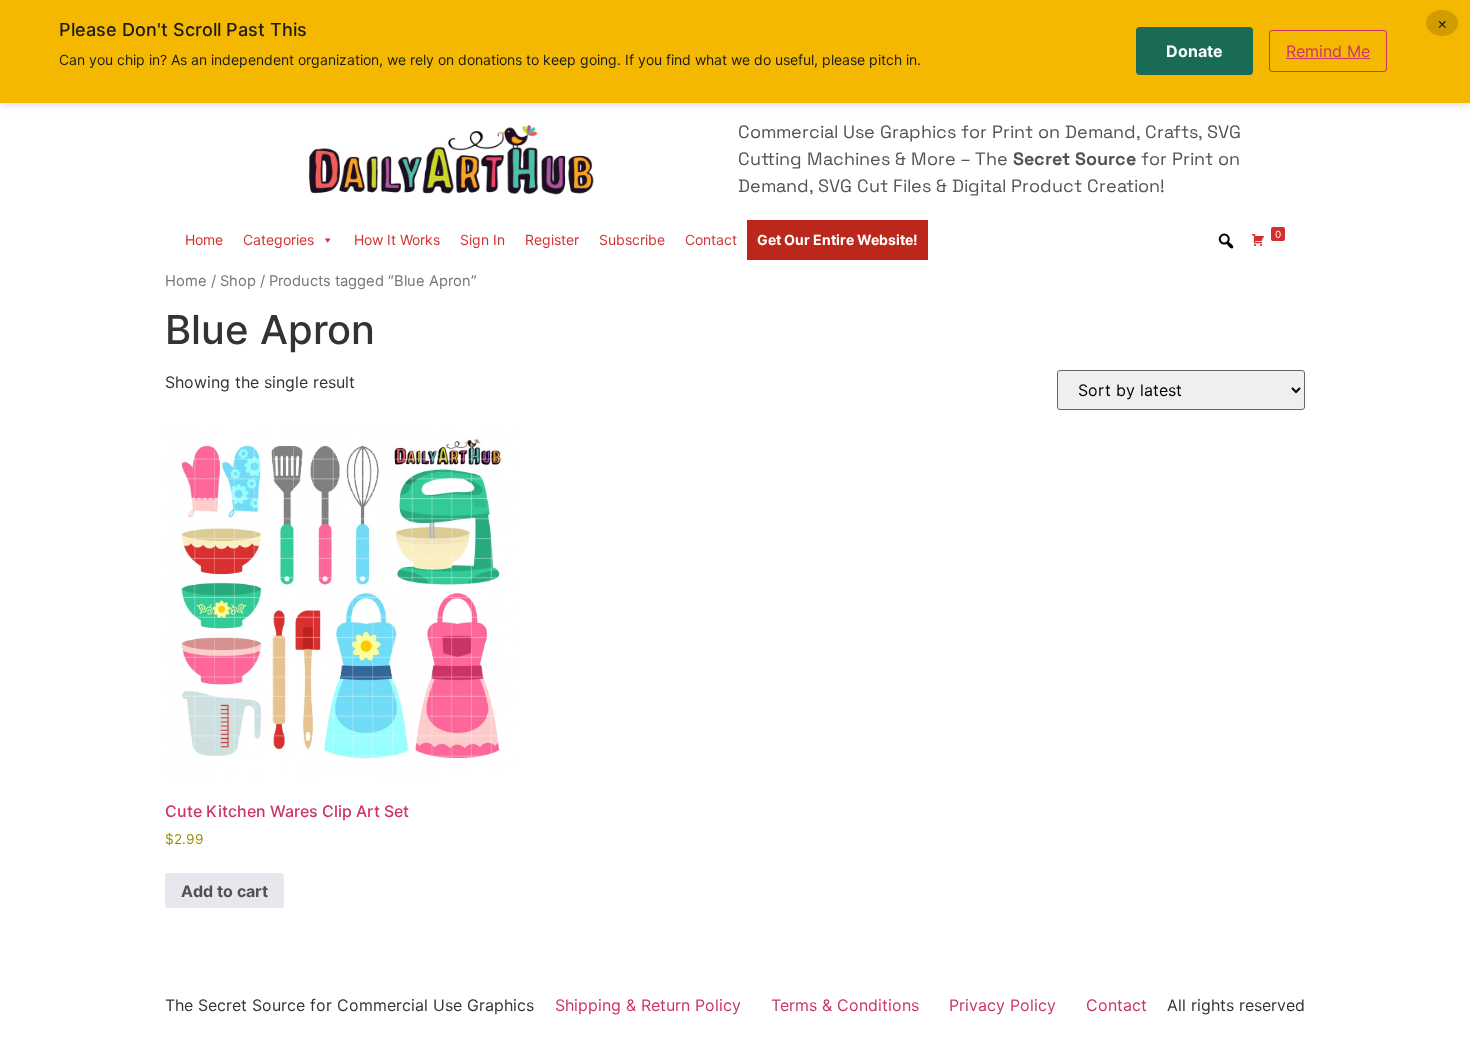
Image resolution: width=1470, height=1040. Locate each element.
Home (204, 239)
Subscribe (632, 239)
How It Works (397, 239)
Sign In (482, 239)
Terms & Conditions (845, 1005)
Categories (278, 239)
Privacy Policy (1002, 1005)
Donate (1194, 51)
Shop (238, 281)
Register (552, 239)
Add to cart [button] (224, 891)
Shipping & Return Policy (648, 1005)
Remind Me (1328, 51)
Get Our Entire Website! (837, 239)
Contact (711, 239)
